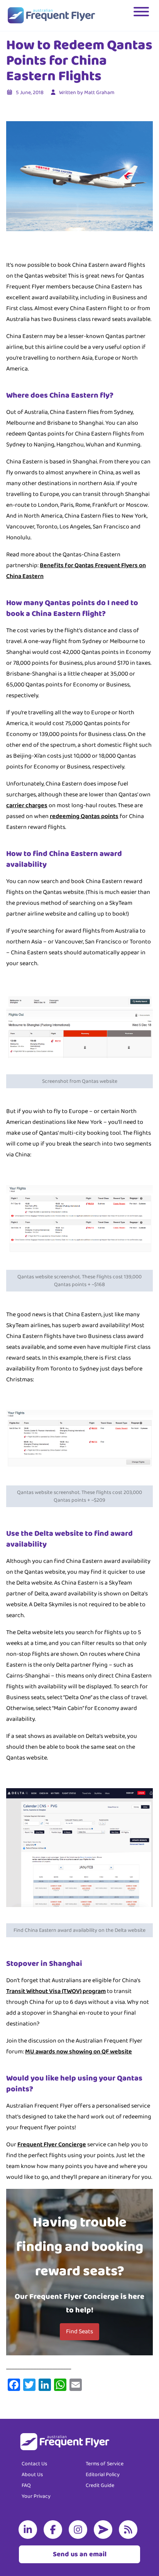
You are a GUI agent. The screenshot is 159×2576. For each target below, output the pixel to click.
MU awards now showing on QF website (79, 2052)
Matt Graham (99, 93)
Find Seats (79, 2332)
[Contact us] (105, 2530)
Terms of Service (105, 2464)
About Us (32, 2475)
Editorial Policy (103, 2475)
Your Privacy (36, 2496)
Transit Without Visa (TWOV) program (56, 1991)
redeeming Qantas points (84, 816)
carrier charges (27, 805)
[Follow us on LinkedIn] (29, 2530)
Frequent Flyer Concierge (52, 2145)
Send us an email (80, 2554)
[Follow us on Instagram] (79, 2530)
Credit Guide (100, 2485)
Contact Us (34, 2464)
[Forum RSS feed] (130, 2530)
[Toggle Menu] (142, 15)
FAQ (26, 2485)
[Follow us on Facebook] (54, 2530)
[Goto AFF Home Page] (51, 15)
